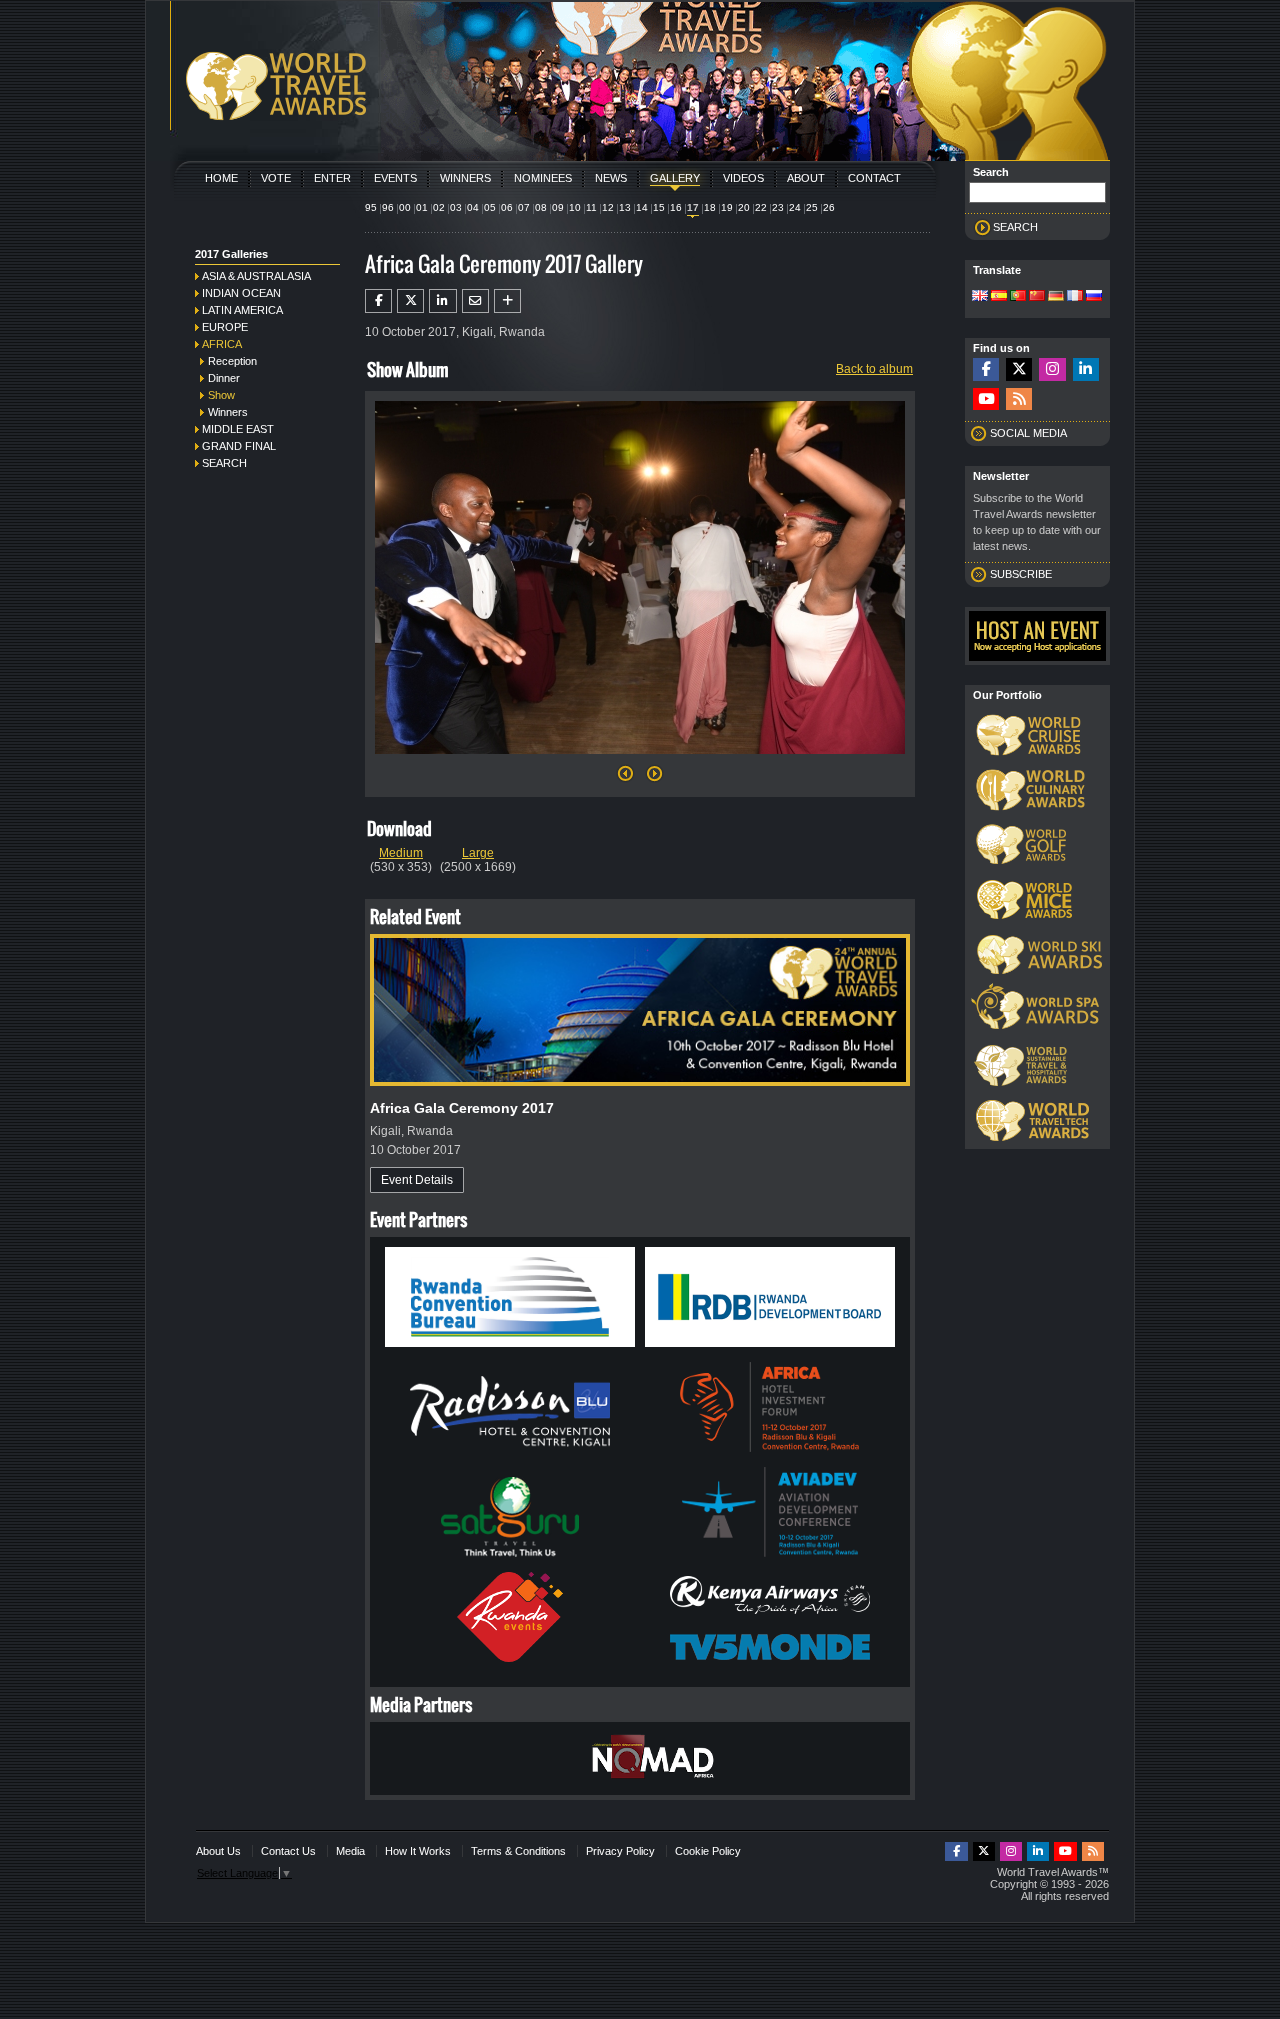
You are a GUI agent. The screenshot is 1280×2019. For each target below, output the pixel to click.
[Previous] (625, 779)
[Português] (1018, 297)
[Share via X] (410, 301)
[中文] (1037, 297)
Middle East (238, 429)
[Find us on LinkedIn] (1086, 369)
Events (395, 178)
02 (439, 207)
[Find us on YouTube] (986, 399)
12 (608, 207)
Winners (465, 178)
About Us (218, 1851)
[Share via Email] (475, 301)
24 (795, 207)
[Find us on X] (1019, 369)
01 (422, 207)
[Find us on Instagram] (1052, 369)
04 (473, 207)
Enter (332, 178)
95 (371, 207)
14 (642, 207)
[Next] (640, 760)
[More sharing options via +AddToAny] (507, 301)
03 (456, 207)
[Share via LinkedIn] (442, 301)
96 (388, 207)
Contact (874, 178)
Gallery (675, 178)
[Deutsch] (1056, 297)
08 (541, 207)
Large (478, 853)
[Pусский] (1094, 297)
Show (221, 395)
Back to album (874, 369)
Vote (276, 178)
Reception (232, 361)
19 (727, 207)
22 (761, 207)
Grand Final (239, 446)
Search (224, 463)
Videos (743, 178)
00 (405, 207)
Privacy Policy (620, 1851)
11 (591, 207)
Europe (225, 327)
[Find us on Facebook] (986, 369)
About (806, 178)
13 (625, 207)
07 (524, 207)
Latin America (242, 310)
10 (575, 207)
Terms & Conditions (518, 1851)
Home (221, 178)
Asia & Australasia (256, 276)
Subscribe (1021, 574)
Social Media (1028, 433)
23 (778, 207)
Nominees (543, 178)
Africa (222, 344)
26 (829, 207)
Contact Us (288, 1851)
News (611, 178)
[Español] (999, 297)
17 (693, 207)
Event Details (417, 1180)
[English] (980, 297)
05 (490, 207)
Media (350, 1851)
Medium (401, 853)
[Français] (1075, 297)
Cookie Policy (708, 1851)
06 (507, 207)
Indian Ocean (241, 293)
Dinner (224, 378)
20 (744, 207)
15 (659, 207)
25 (812, 207)
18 (710, 207)
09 (558, 207)
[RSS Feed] (1019, 399)
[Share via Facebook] (378, 301)
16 (676, 207)
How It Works (418, 1851)
